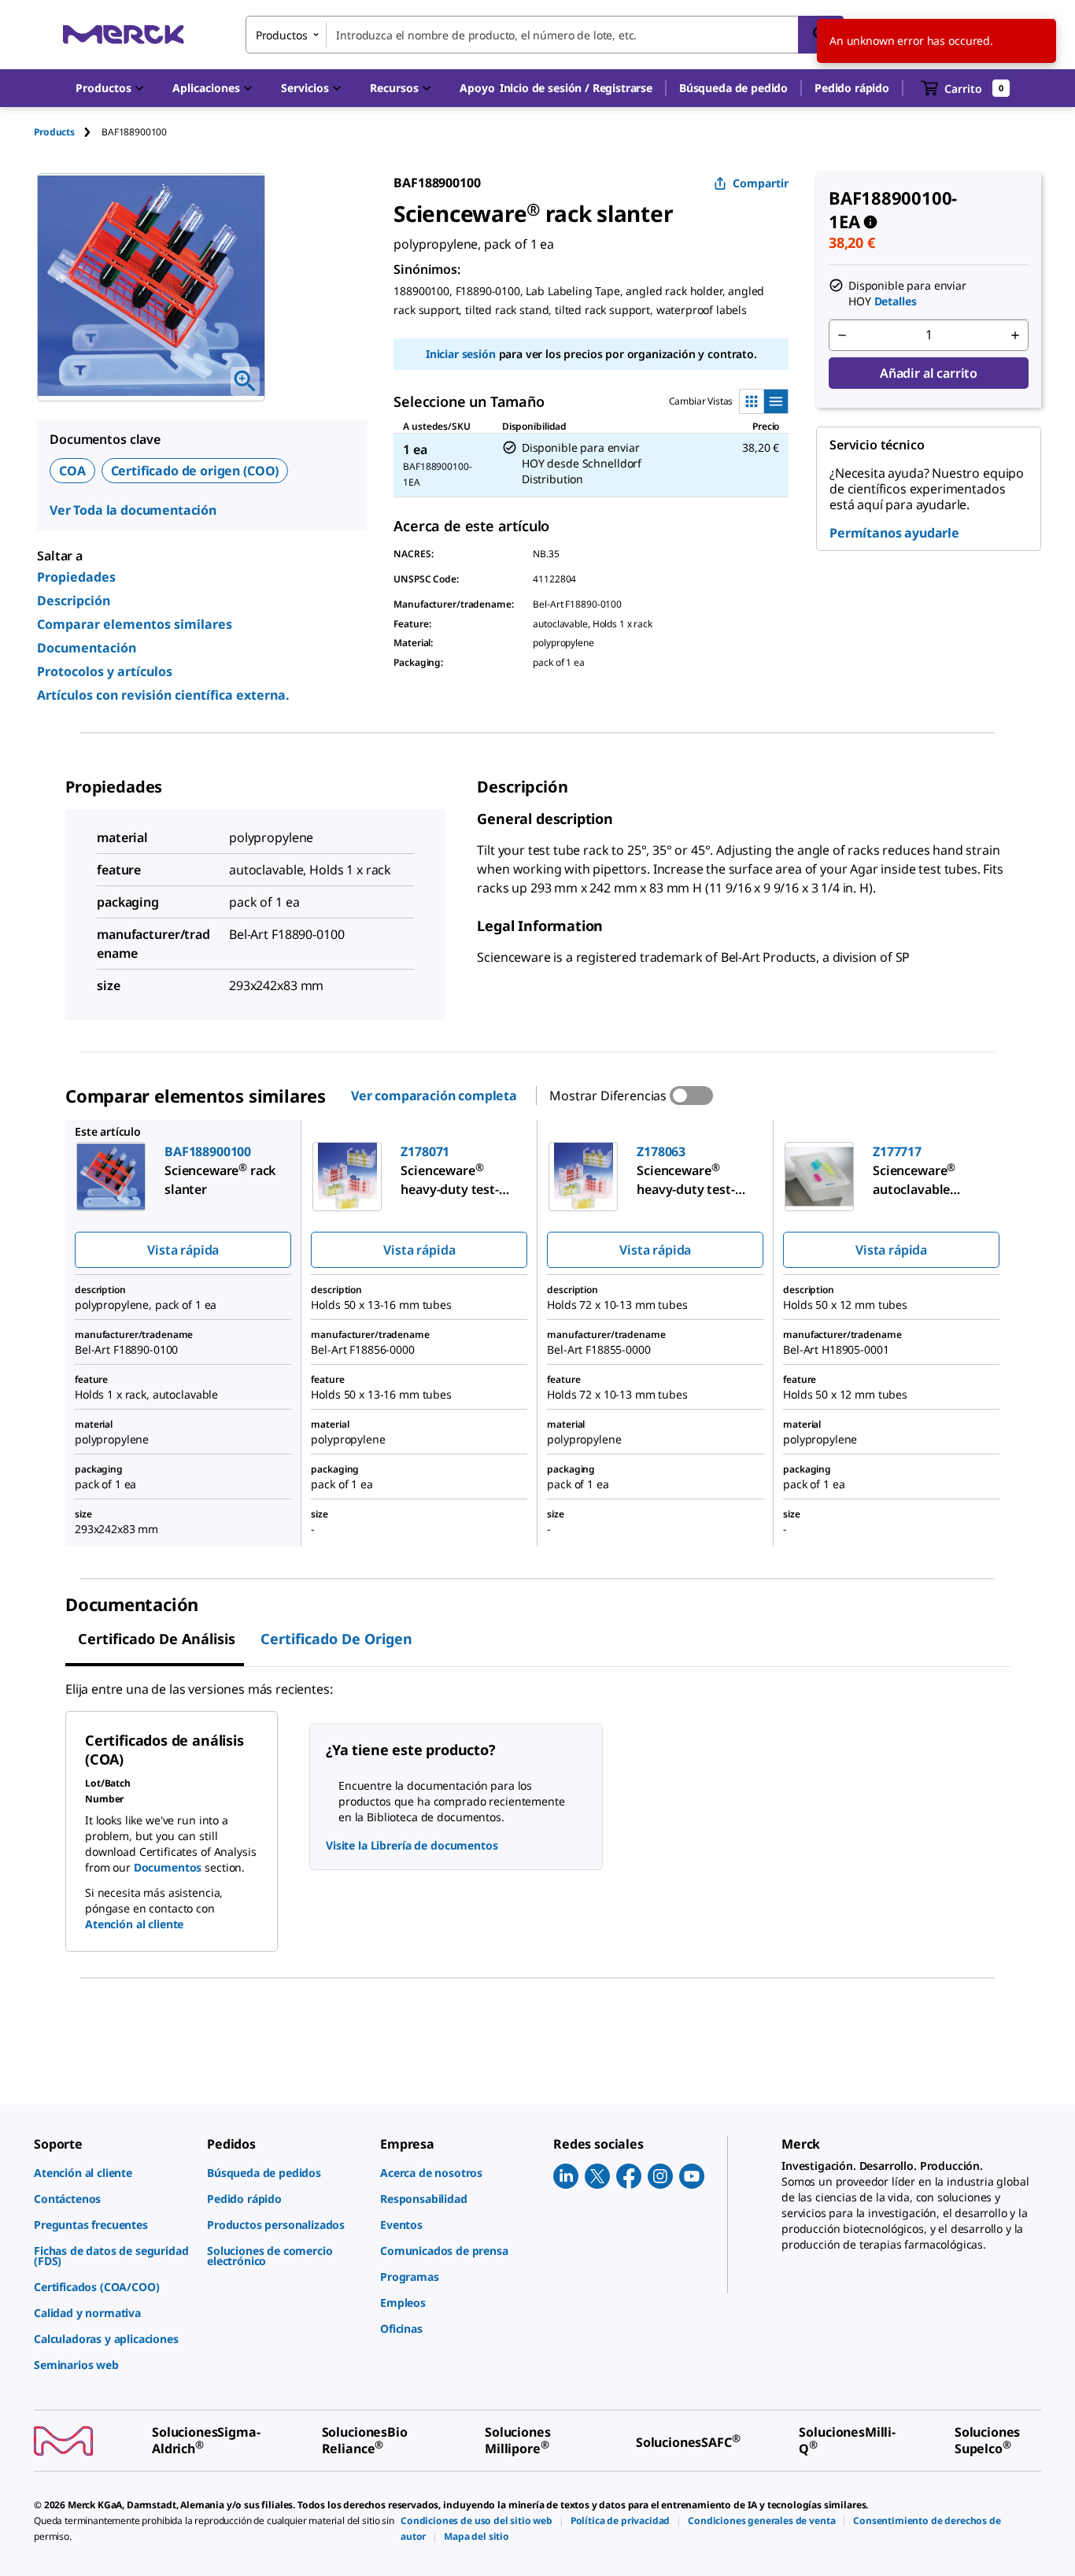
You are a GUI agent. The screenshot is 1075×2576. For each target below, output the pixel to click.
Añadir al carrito (929, 373)
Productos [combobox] (282, 35)
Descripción (74, 601)
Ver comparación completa (434, 1096)
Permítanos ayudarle (894, 533)
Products (54, 132)
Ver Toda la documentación (133, 510)
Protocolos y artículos (105, 671)
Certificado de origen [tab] (336, 1639)
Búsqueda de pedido (733, 88)
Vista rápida (183, 1250)
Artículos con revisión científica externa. (163, 695)
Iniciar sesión (461, 354)
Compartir (761, 183)
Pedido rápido (852, 88)
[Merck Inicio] (124, 34)
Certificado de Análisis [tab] (157, 1639)
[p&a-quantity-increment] (1015, 335)
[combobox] (545, 35)
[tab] (68, 132)
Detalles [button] (896, 301)
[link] (113, 2173)
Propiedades (76, 577)
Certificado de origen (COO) (195, 471)
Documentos (168, 1867)
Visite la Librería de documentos (412, 1845)
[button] (576, 88)
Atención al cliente (134, 1924)
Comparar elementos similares (135, 624)
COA (72, 471)
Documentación (87, 648)
